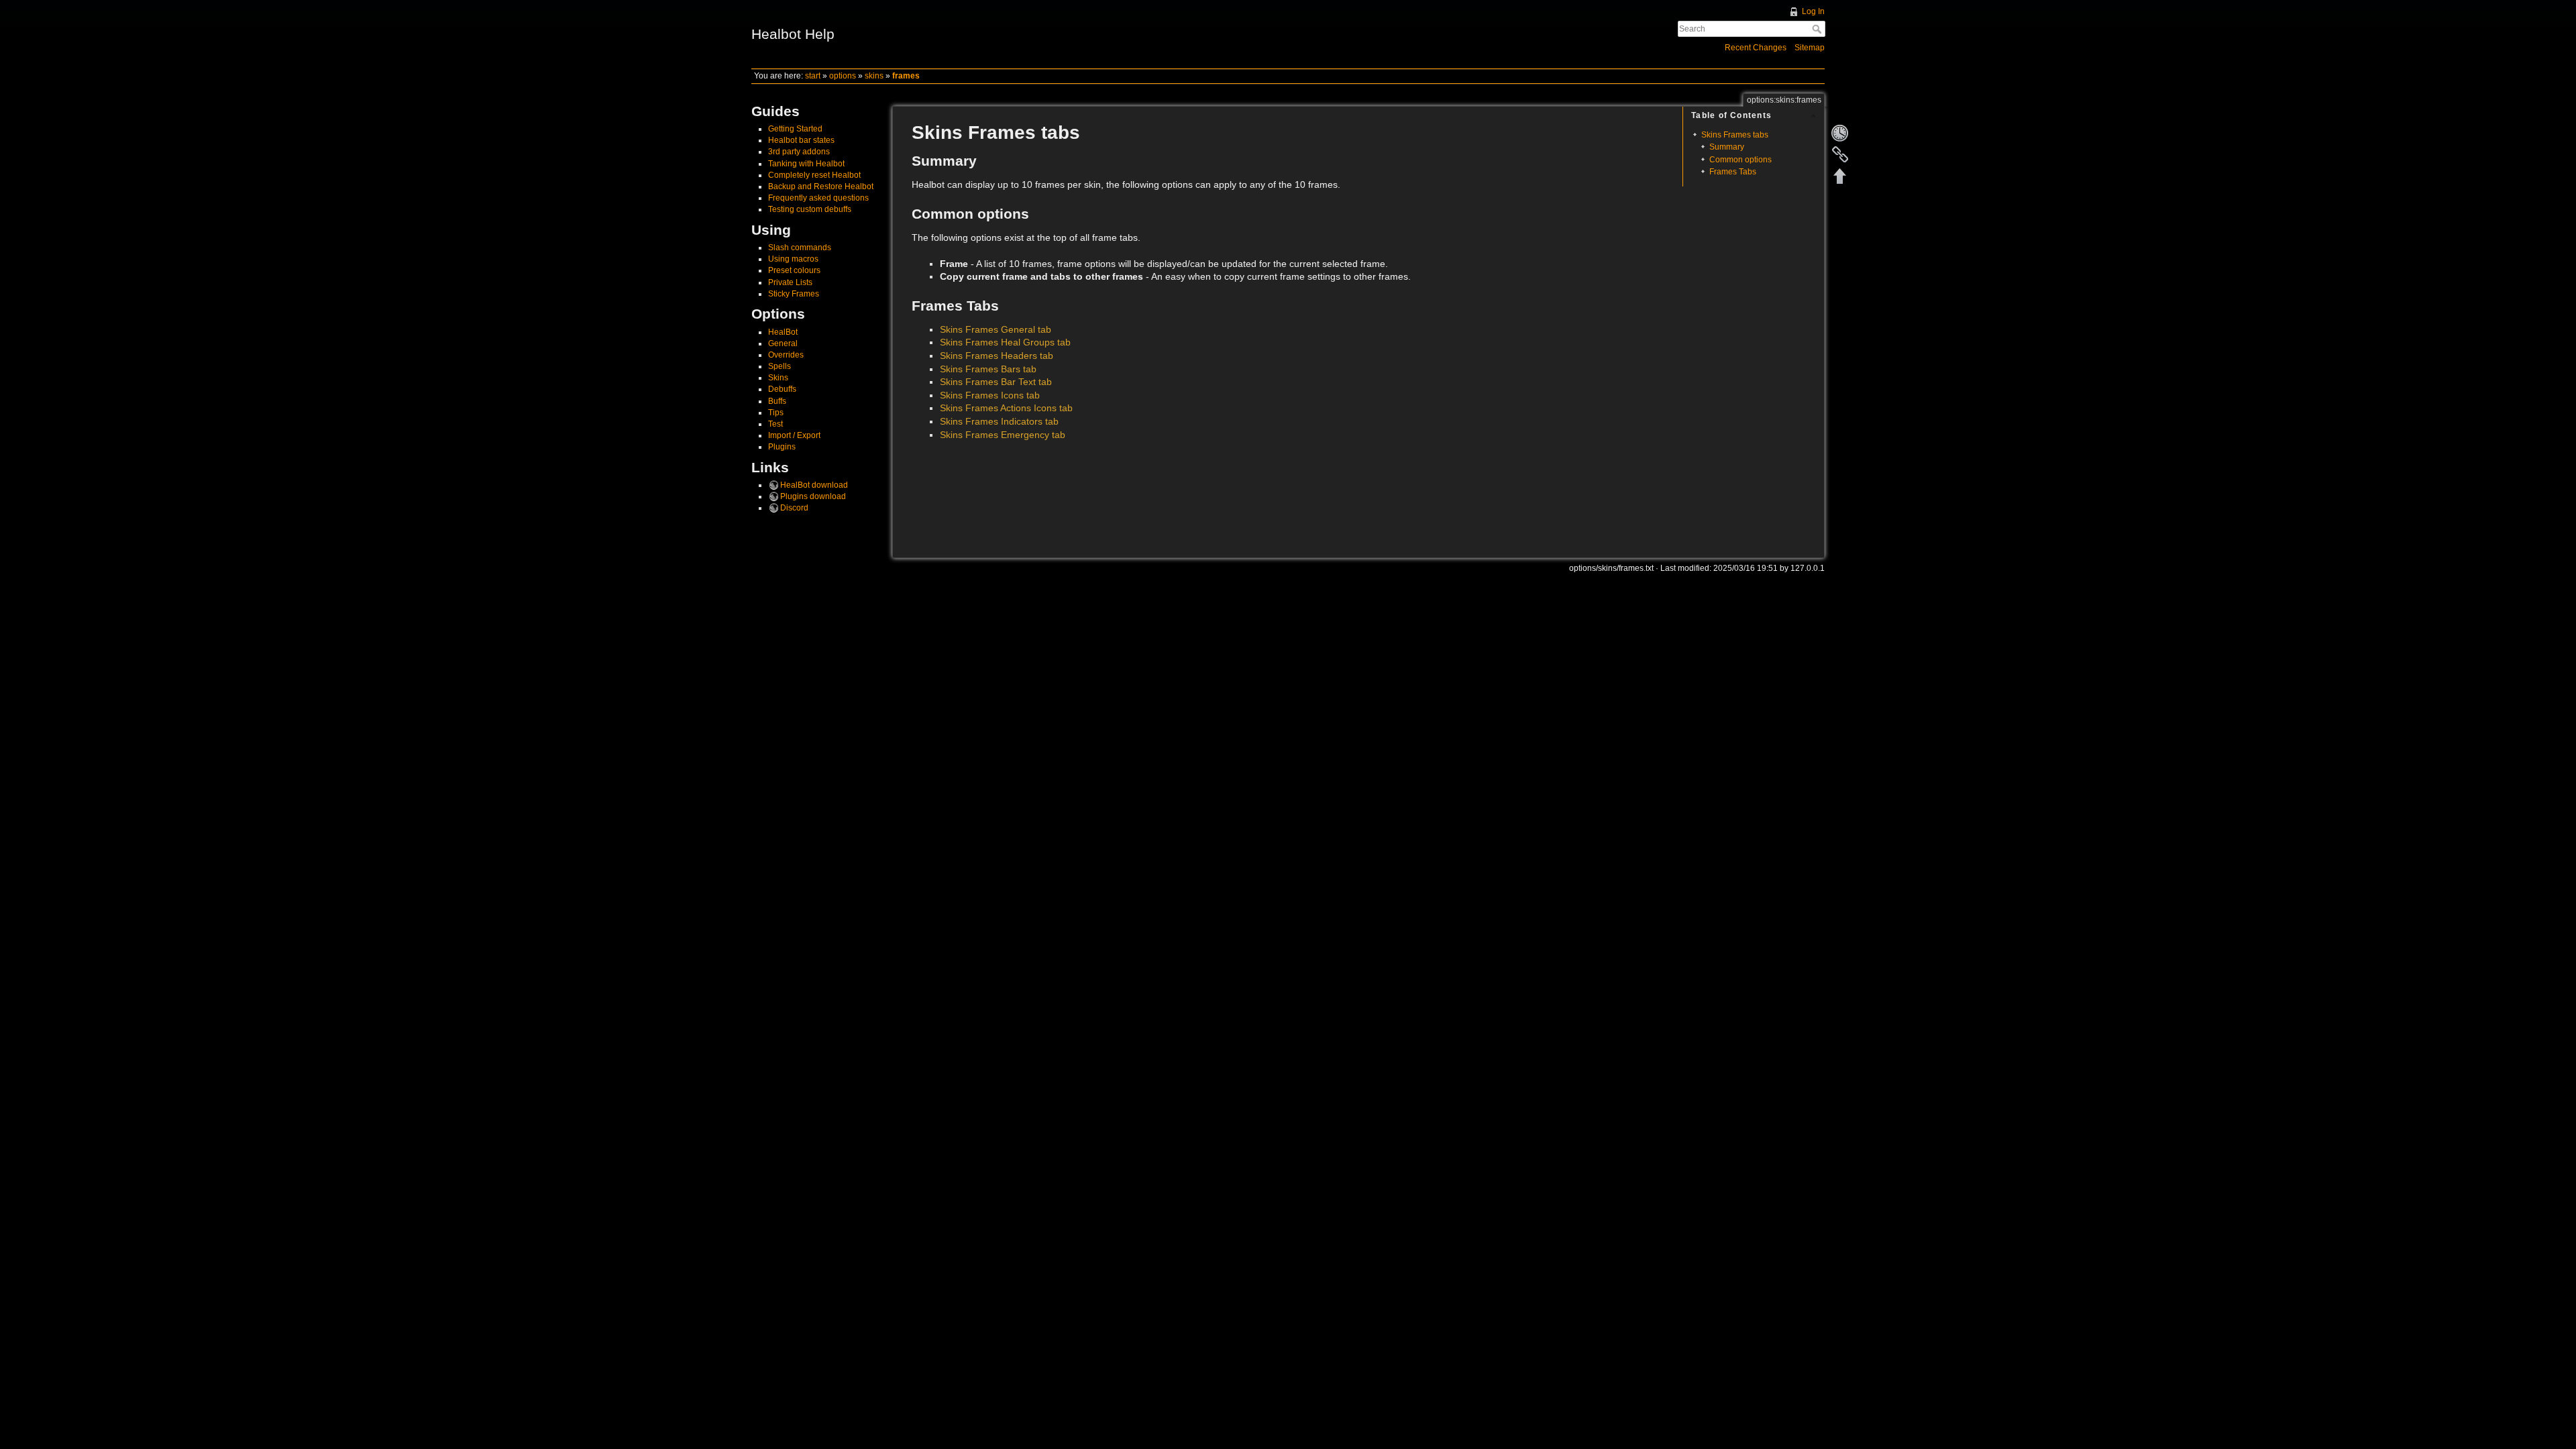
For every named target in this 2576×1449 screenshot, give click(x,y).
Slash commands (800, 248)
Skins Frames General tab (996, 329)
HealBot (783, 332)
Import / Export (794, 435)
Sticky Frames (794, 294)
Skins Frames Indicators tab (999, 421)
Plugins (782, 447)
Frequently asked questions (818, 198)
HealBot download (814, 485)
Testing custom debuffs (810, 209)
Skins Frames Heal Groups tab (1005, 342)
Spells (780, 366)
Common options (1740, 160)
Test (775, 424)
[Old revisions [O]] (1840, 133)
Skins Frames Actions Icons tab (1006, 408)
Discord (794, 508)
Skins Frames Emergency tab (1003, 435)
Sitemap (1810, 48)
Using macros (793, 259)
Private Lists (790, 282)
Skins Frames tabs (1735, 135)
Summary (1727, 147)
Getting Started (795, 129)
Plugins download (813, 496)
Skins (778, 378)
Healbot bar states (801, 140)
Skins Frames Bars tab (988, 369)
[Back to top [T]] (1840, 176)
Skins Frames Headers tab (997, 356)
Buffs (777, 401)
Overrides (786, 355)
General (783, 343)
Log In (1813, 11)
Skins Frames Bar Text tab (996, 382)
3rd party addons (799, 152)
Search (1818, 29)
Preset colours (794, 270)
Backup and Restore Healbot (821, 186)
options (843, 76)
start (813, 76)
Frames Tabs (1733, 172)
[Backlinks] (1840, 154)
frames (906, 76)
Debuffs (782, 389)
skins (874, 76)
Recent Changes (1756, 48)
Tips (776, 413)
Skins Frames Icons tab (990, 395)
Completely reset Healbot (814, 175)
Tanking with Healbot (806, 164)
